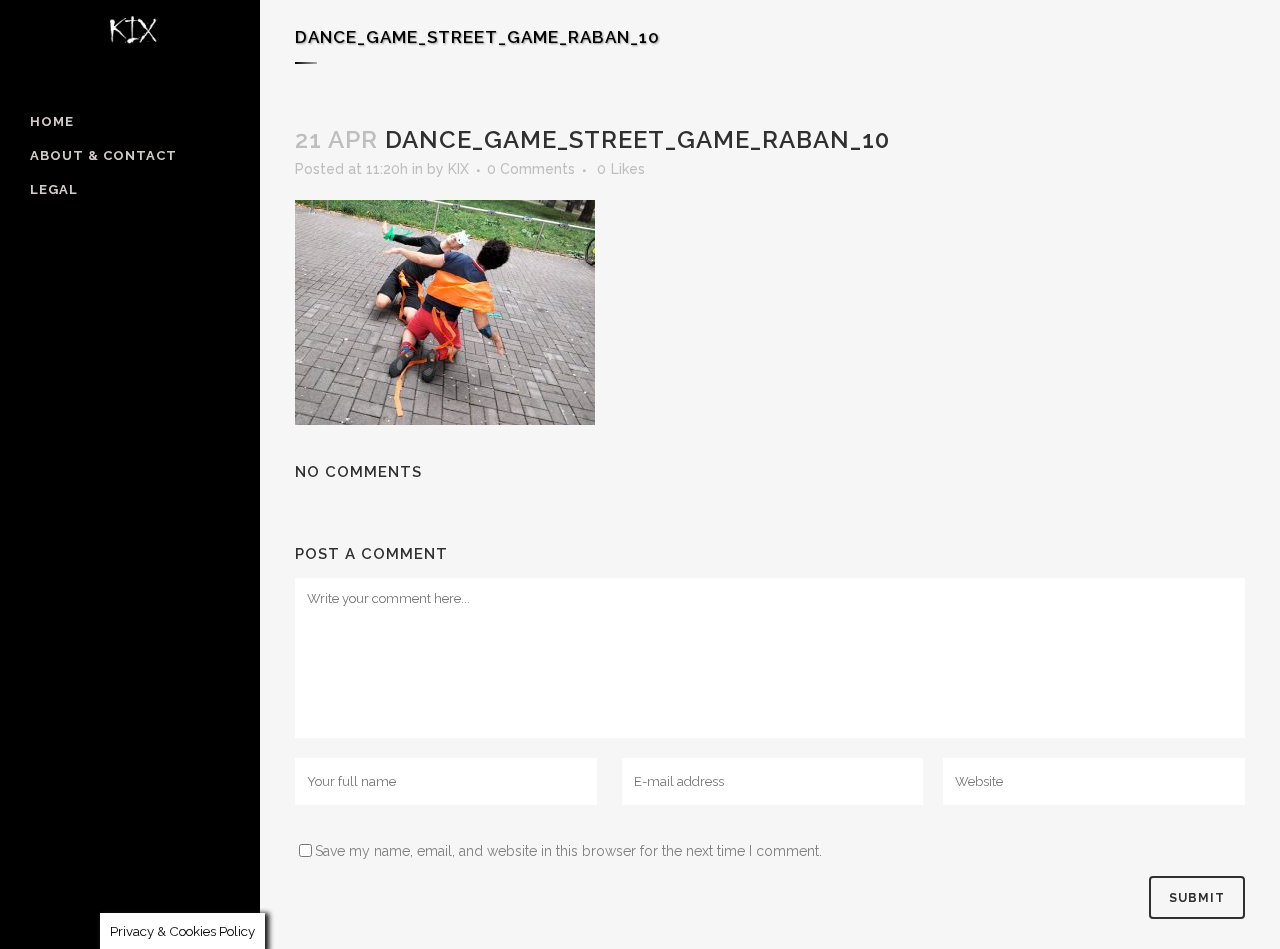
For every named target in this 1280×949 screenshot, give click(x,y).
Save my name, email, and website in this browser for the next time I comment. (568, 851)
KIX (458, 169)
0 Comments (531, 169)
